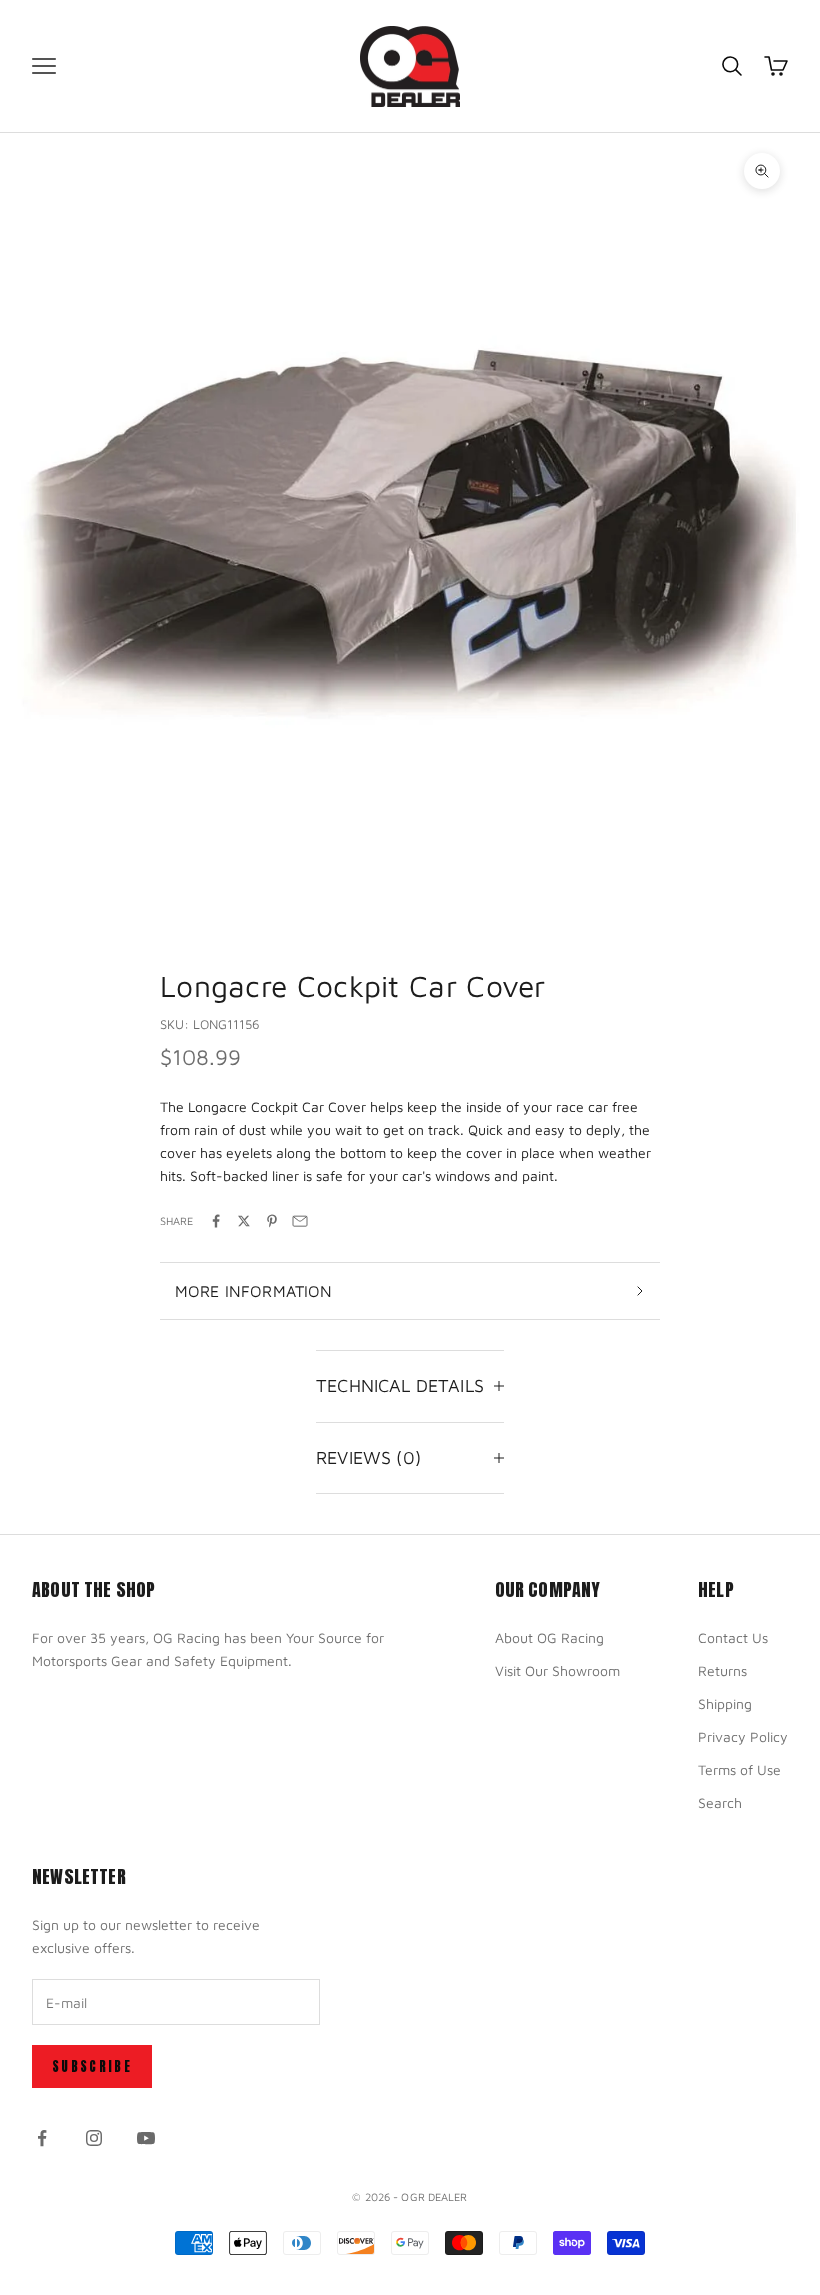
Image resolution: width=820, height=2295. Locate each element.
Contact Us (733, 1637)
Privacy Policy (743, 1736)
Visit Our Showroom (557, 1670)
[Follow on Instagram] (94, 2138)
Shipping (725, 1703)
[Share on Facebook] (216, 1221)
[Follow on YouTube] (146, 2138)
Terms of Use (739, 1769)
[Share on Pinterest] (272, 1221)
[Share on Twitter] (244, 1221)
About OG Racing (549, 1637)
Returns (722, 1670)
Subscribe (92, 2066)
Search (720, 1802)
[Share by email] (300, 1221)
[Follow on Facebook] (42, 2138)
